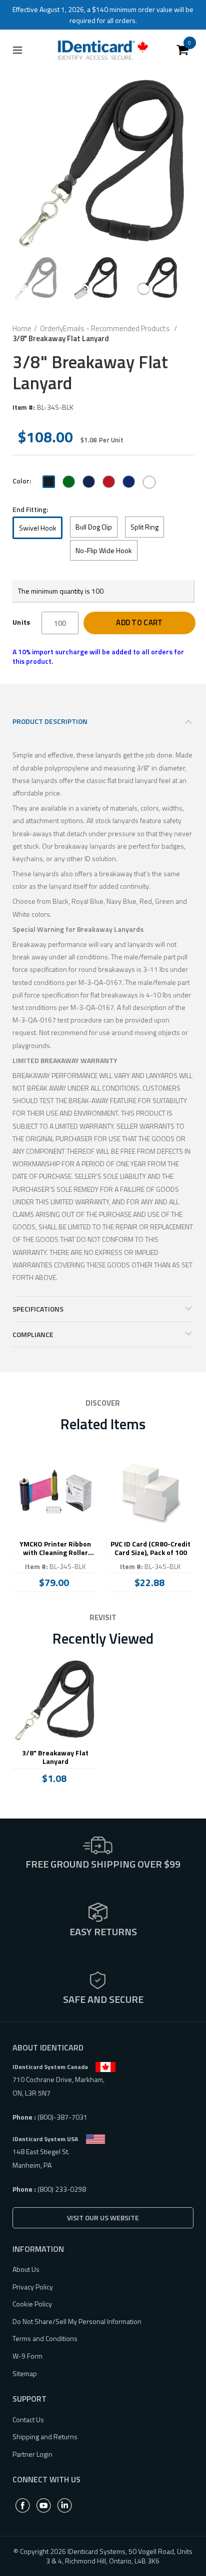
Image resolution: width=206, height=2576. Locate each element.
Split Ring (144, 527)
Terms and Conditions (45, 2338)
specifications (38, 1309)
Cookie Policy (32, 2304)
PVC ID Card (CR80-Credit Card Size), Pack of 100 (150, 1549)
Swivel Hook (38, 528)
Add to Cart (139, 622)
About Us (26, 2269)
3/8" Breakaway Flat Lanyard (55, 1757)
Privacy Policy (33, 2287)
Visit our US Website (103, 2218)
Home (22, 329)
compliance (33, 1334)
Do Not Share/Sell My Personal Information (77, 2321)
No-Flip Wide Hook (104, 550)
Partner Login (32, 2454)
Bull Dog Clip (94, 527)
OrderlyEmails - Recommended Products (106, 329)
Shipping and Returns (45, 2436)
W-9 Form (27, 2356)
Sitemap (25, 2373)
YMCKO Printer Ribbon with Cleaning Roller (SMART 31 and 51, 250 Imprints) (55, 1549)
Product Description (50, 721)
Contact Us (28, 2419)
